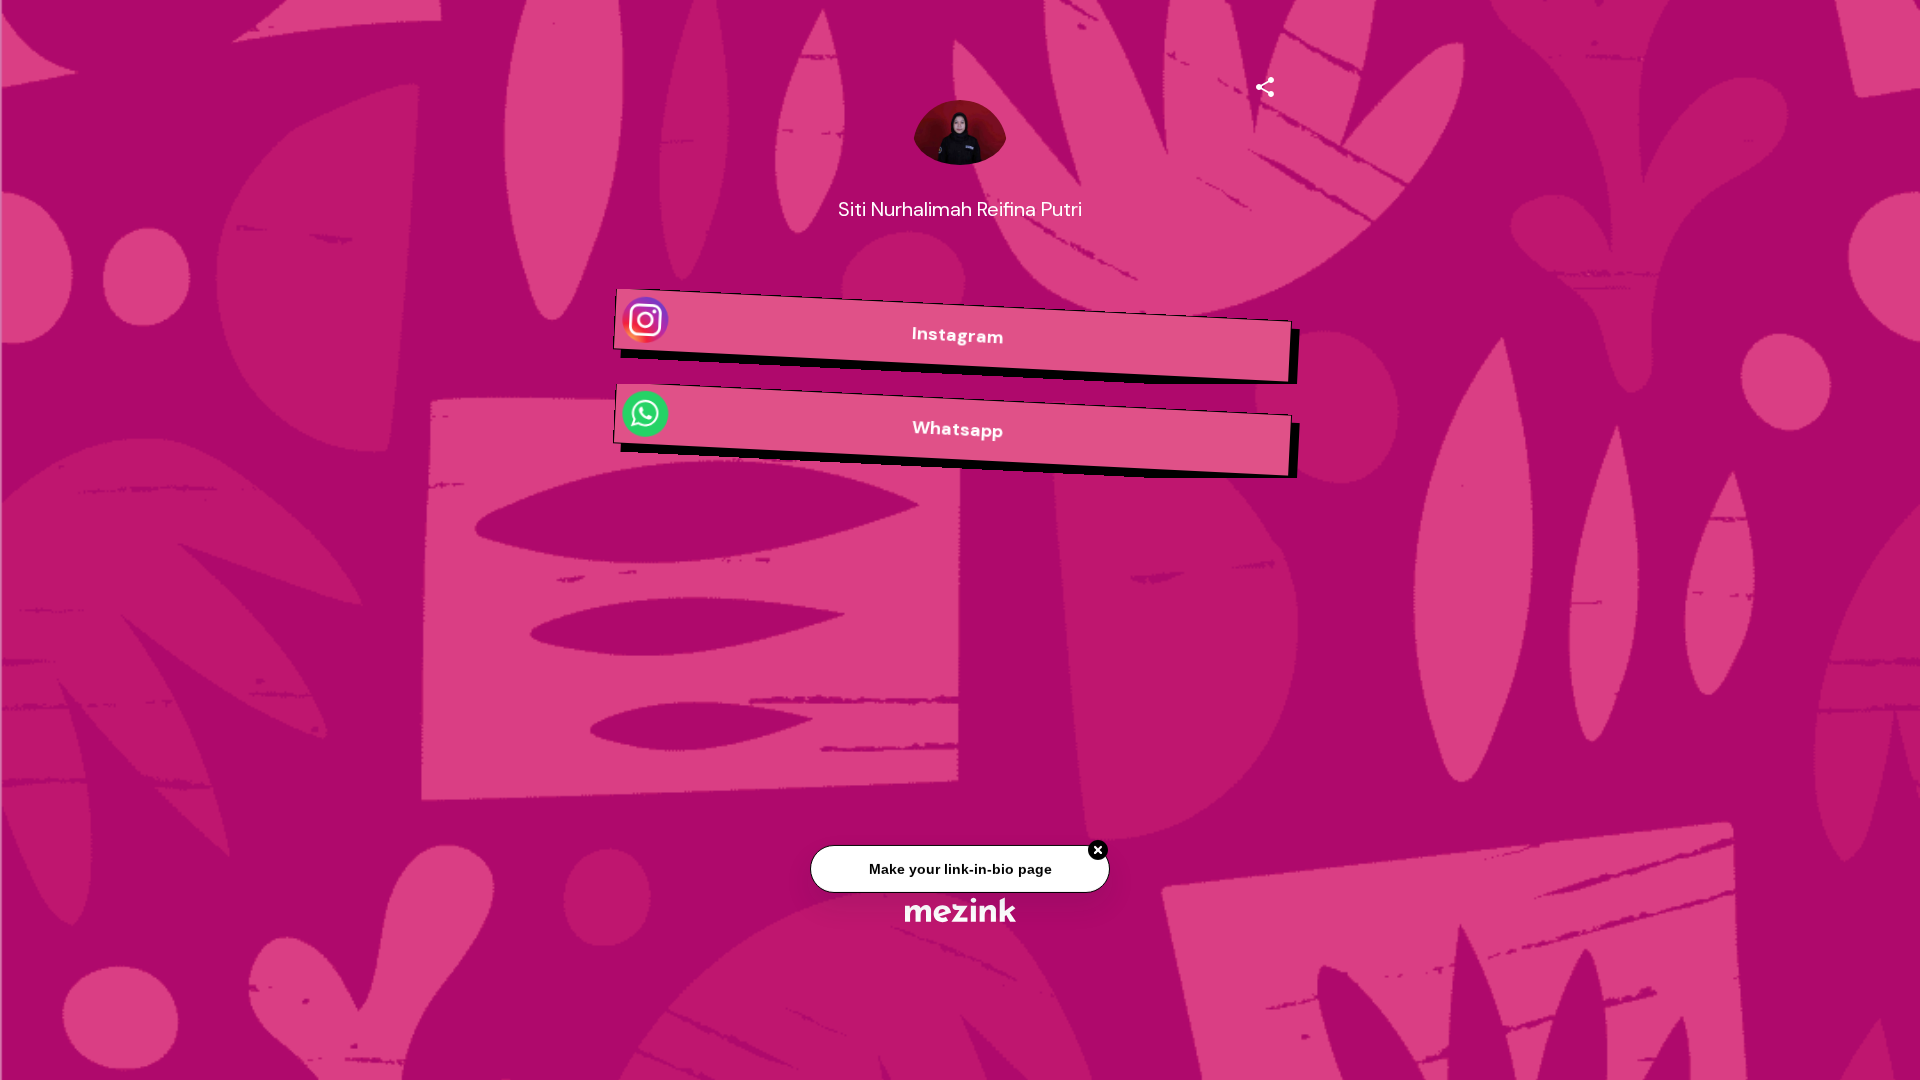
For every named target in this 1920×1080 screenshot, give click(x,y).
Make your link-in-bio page (959, 870)
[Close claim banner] (1098, 852)
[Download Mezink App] (960, 909)
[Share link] (1265, 84)
